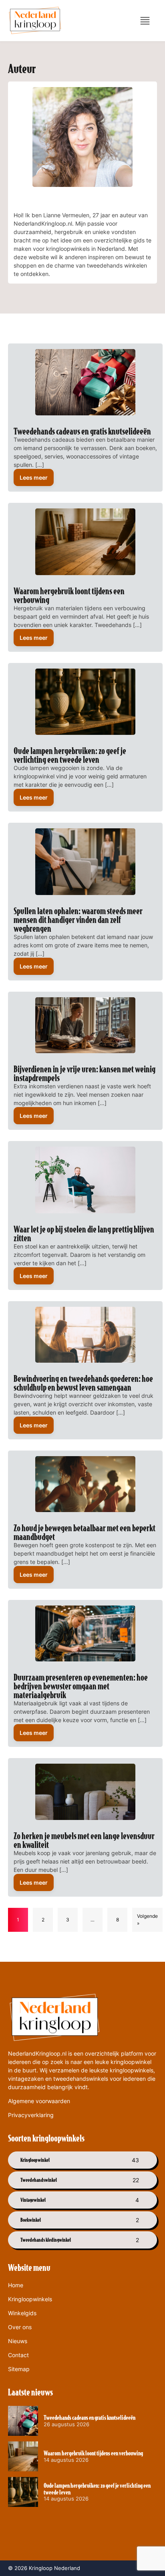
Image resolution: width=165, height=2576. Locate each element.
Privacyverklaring (31, 2115)
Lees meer (34, 477)
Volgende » (147, 1920)
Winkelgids (22, 2313)
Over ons (20, 2327)
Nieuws (18, 2341)
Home (16, 2285)
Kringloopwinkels (30, 2299)
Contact (18, 2355)
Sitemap (19, 2369)
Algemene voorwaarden (39, 2101)
